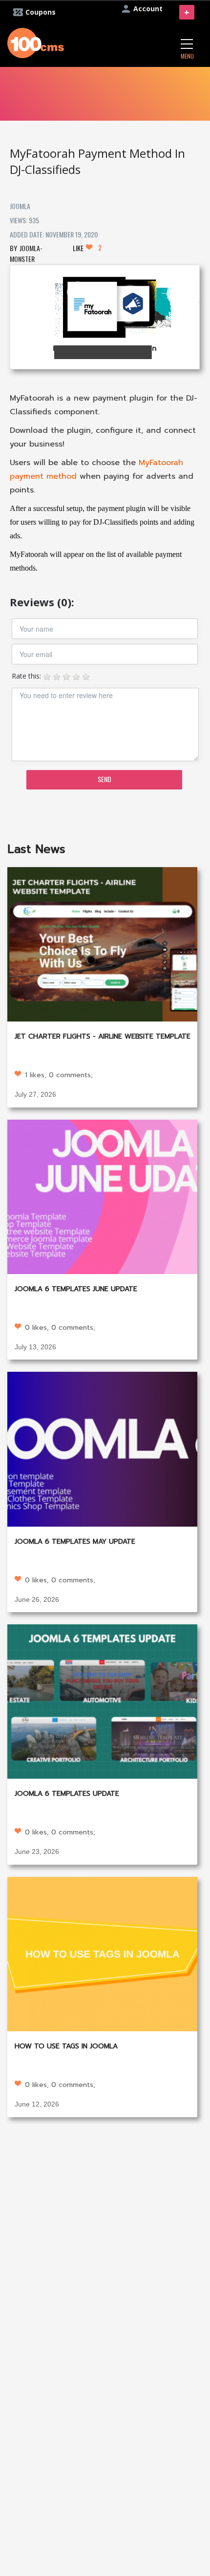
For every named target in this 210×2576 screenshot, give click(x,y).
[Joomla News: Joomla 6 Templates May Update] (102, 1448)
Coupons (41, 12)
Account (148, 9)
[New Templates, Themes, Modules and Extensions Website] (36, 42)
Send (105, 779)
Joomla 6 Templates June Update (76, 1289)
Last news (36, 849)
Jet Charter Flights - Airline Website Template (103, 1036)
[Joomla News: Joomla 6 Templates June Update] (102, 1196)
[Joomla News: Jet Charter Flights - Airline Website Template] (102, 943)
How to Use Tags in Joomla (66, 2046)
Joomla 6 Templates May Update (75, 1542)
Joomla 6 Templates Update (67, 1794)
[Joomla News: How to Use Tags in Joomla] (102, 1953)
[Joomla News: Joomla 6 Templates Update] (102, 1701)
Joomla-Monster (26, 253)
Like (87, 248)
